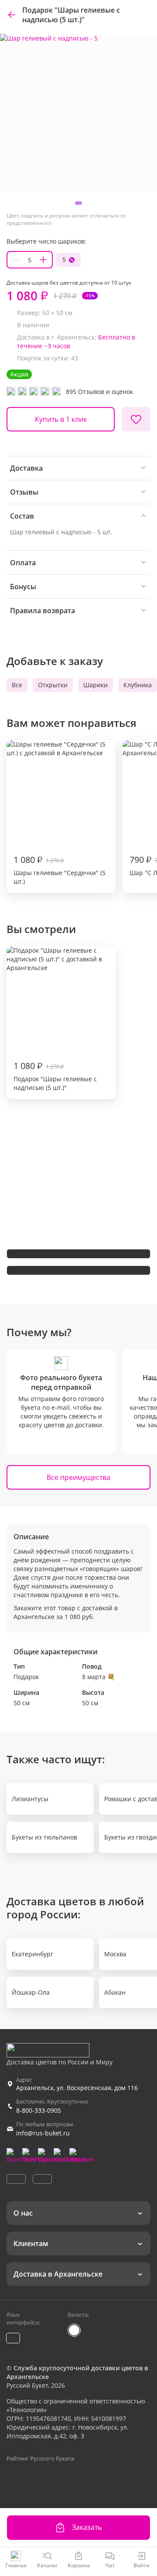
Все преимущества (78, 1477)
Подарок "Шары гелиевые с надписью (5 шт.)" (55, 1076)
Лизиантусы (30, 1799)
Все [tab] (17, 685)
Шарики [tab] (96, 685)
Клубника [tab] (138, 685)
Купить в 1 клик (61, 419)
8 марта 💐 (98, 1677)
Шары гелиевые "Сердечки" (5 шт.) (60, 870)
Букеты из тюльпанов (44, 1837)
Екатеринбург (32, 1954)
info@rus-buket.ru (43, 2133)
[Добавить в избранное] (136, 419)
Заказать (87, 2527)
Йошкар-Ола (31, 1992)
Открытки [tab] (53, 685)
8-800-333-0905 (39, 2110)
